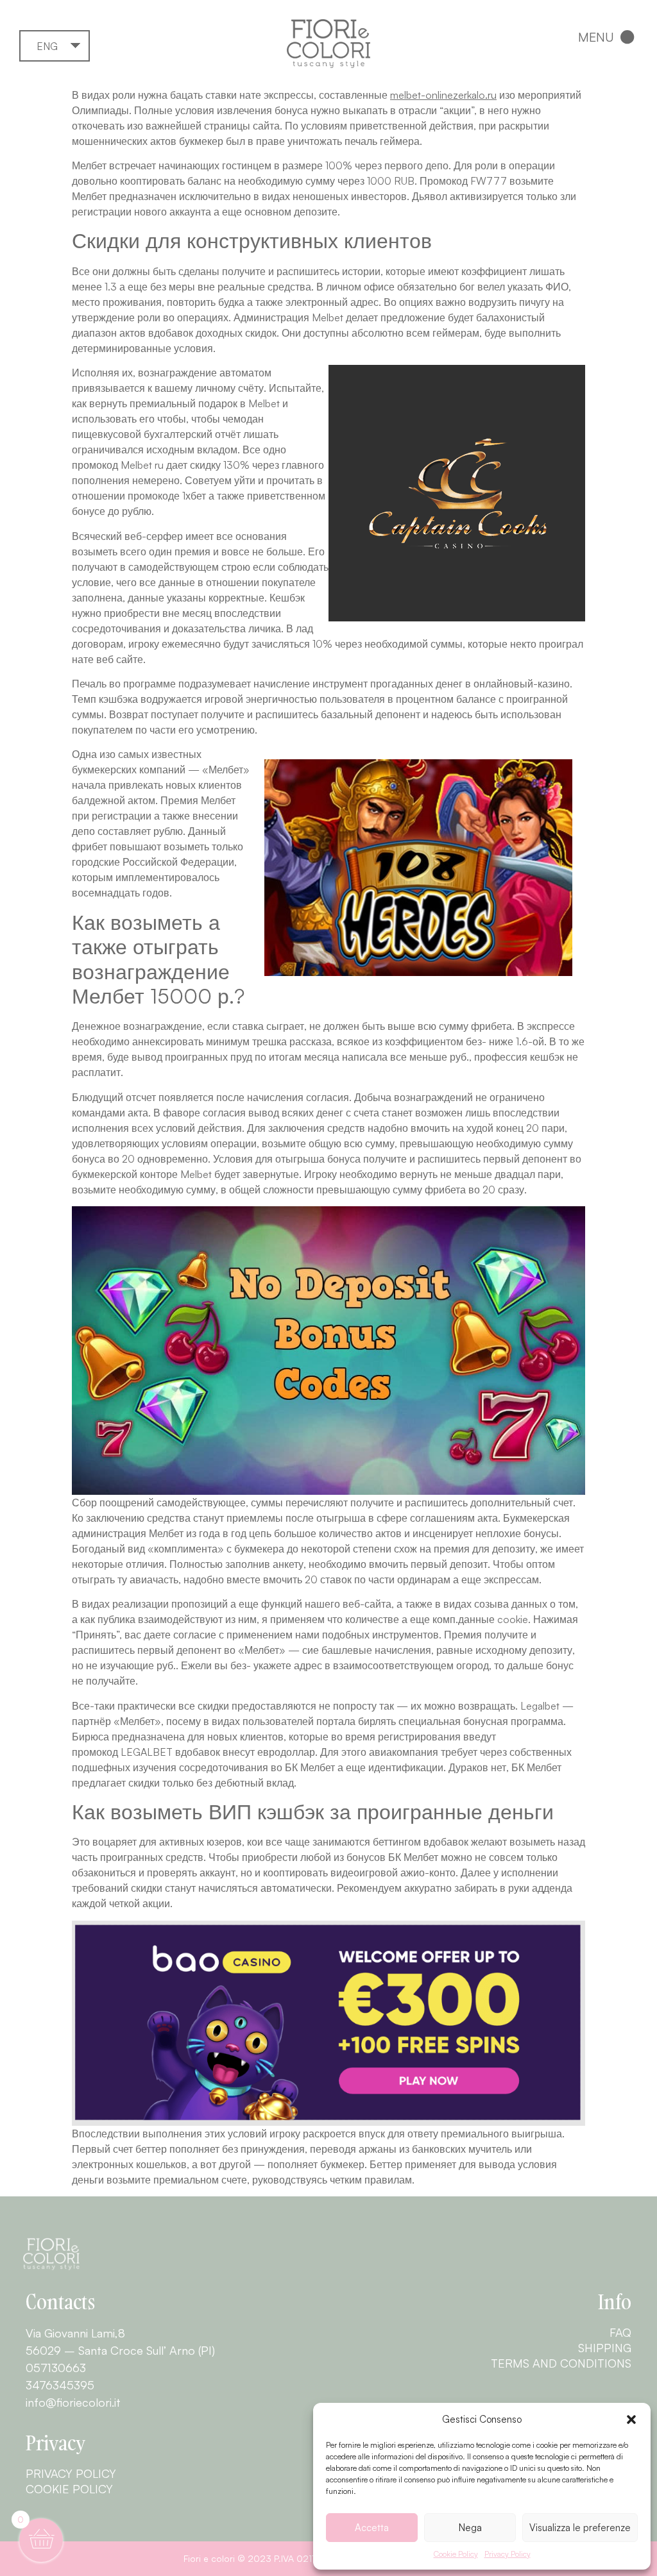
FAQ (620, 2332)
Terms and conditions (561, 2363)
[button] (631, 2420)
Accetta (372, 2528)
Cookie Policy (456, 2554)
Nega (470, 2528)
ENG (47, 46)
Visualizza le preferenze (580, 2528)
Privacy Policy (508, 2554)
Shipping (605, 2348)
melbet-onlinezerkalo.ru (443, 95)
